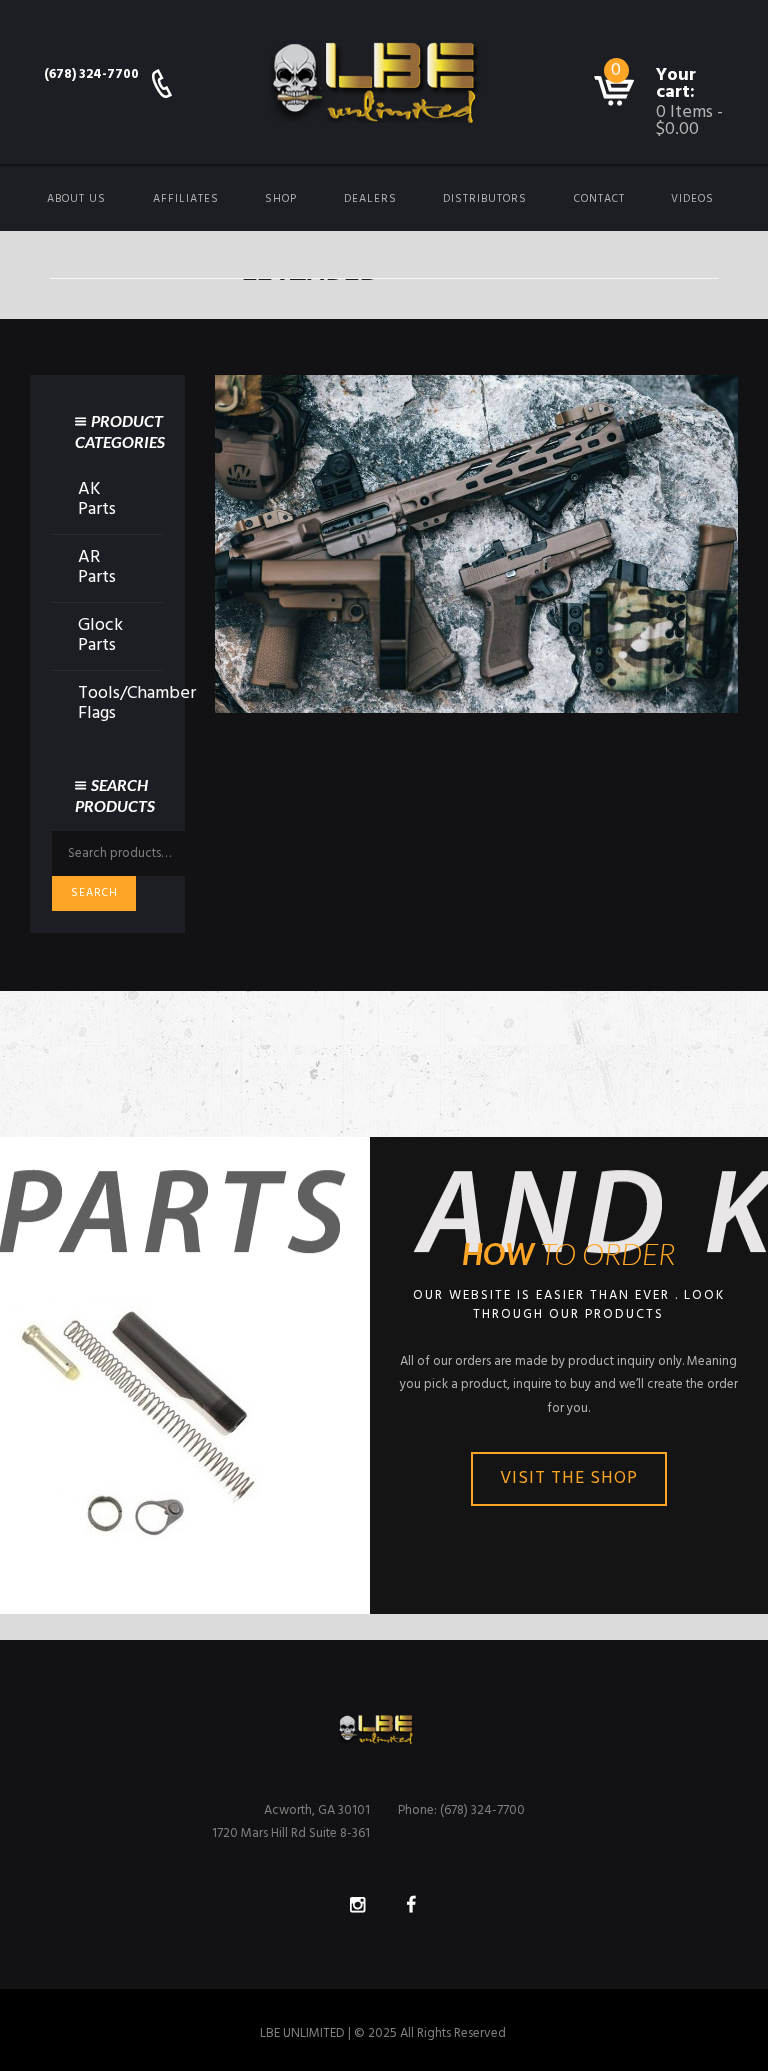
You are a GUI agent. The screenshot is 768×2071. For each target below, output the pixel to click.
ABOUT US (76, 199)
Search (94, 893)
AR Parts (97, 568)
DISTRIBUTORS (485, 199)
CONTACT (599, 199)
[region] (477, 544)
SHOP (281, 199)
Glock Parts (100, 636)
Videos (692, 199)
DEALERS (370, 199)
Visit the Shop (569, 1478)
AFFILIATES (186, 199)
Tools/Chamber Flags (137, 704)
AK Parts (97, 500)
